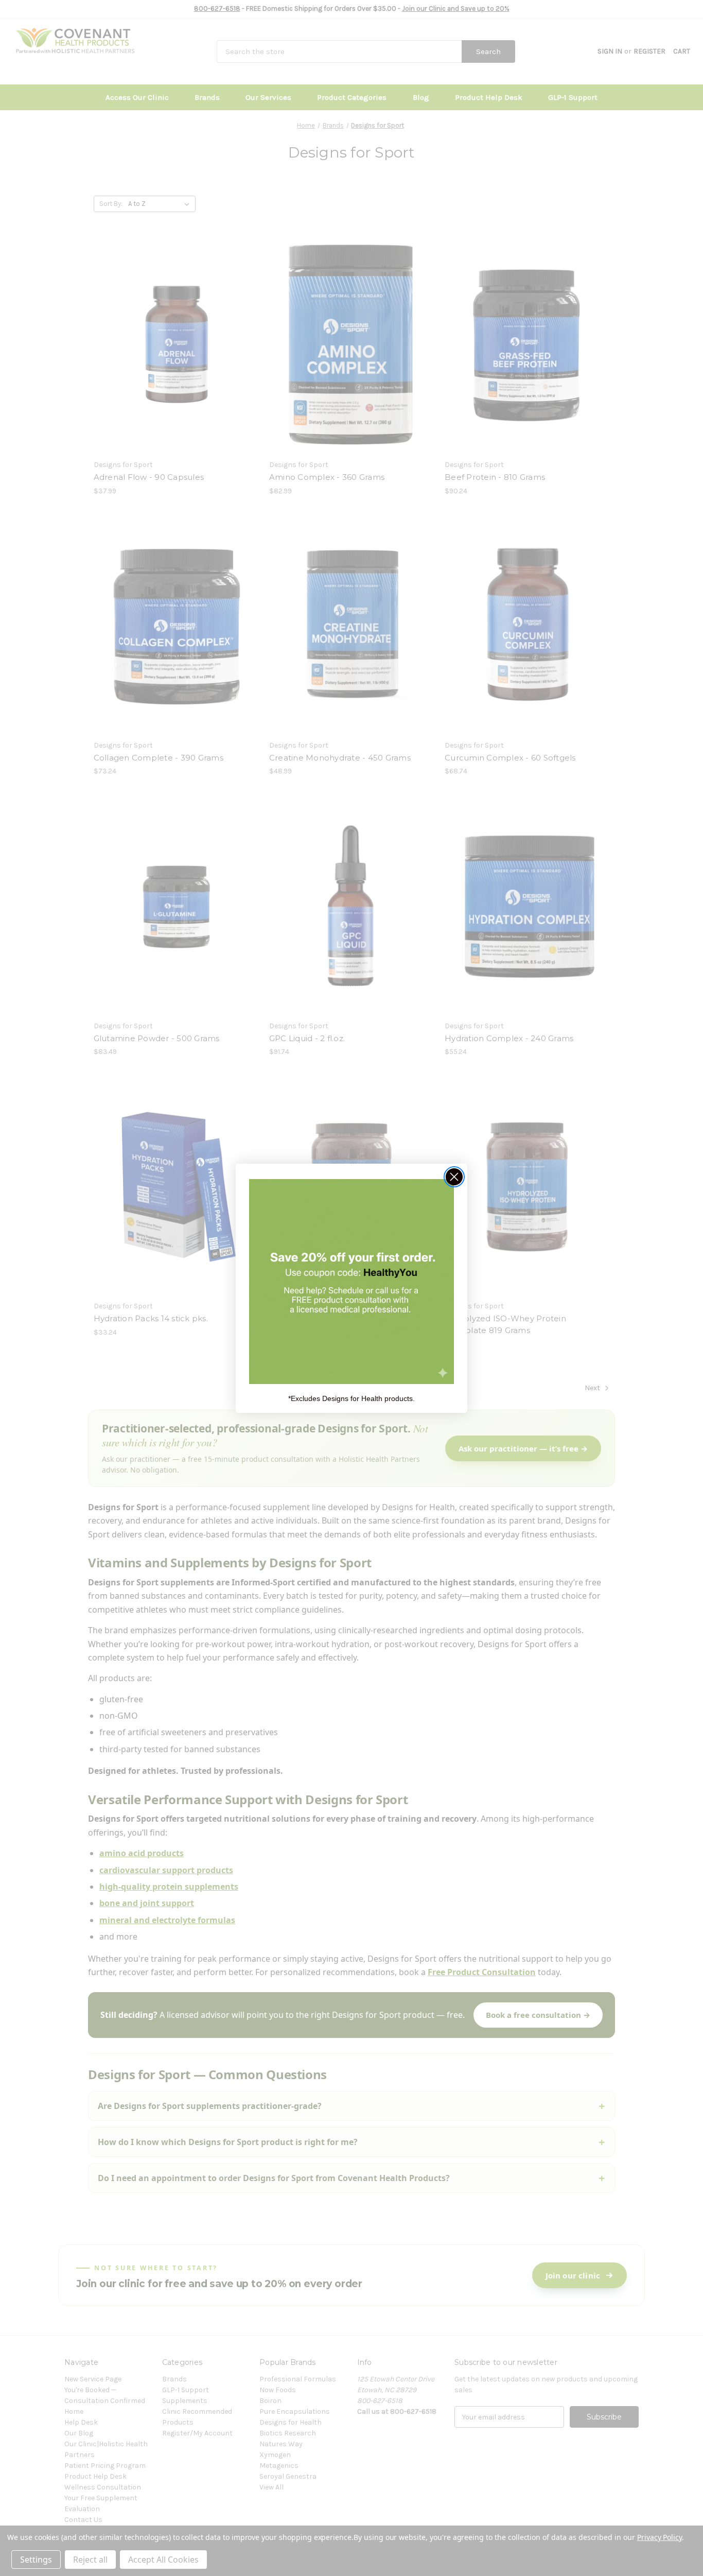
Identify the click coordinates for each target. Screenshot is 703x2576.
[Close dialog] (454, 1177)
